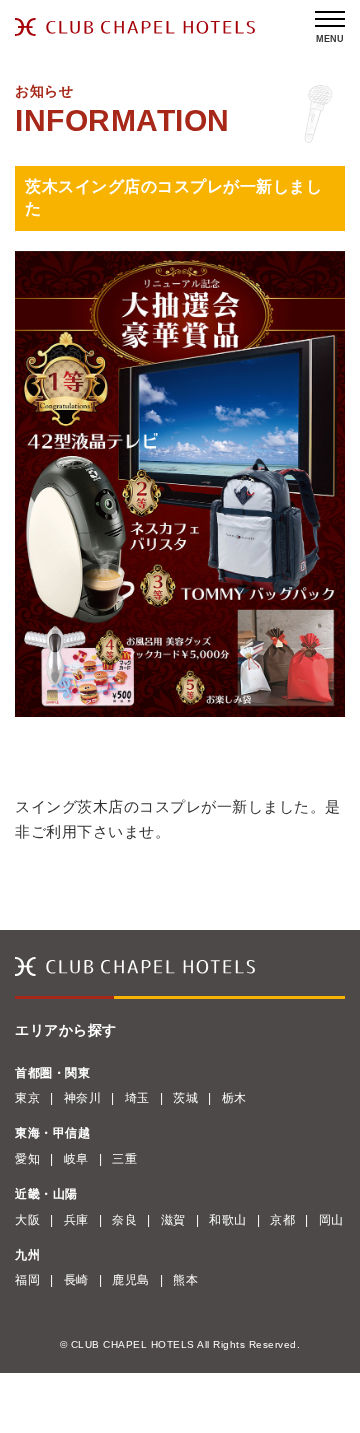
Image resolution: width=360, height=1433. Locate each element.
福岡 (27, 1280)
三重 (124, 1159)
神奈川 (83, 1098)
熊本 (185, 1280)
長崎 (76, 1280)
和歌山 (228, 1220)
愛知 (27, 1159)
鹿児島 (131, 1280)
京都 (282, 1220)
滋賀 (173, 1220)
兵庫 (76, 1220)
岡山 (331, 1220)
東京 (27, 1098)
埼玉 (137, 1098)
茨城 (185, 1098)
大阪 (27, 1220)
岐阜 (76, 1159)
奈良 (124, 1220)
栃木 (234, 1098)
